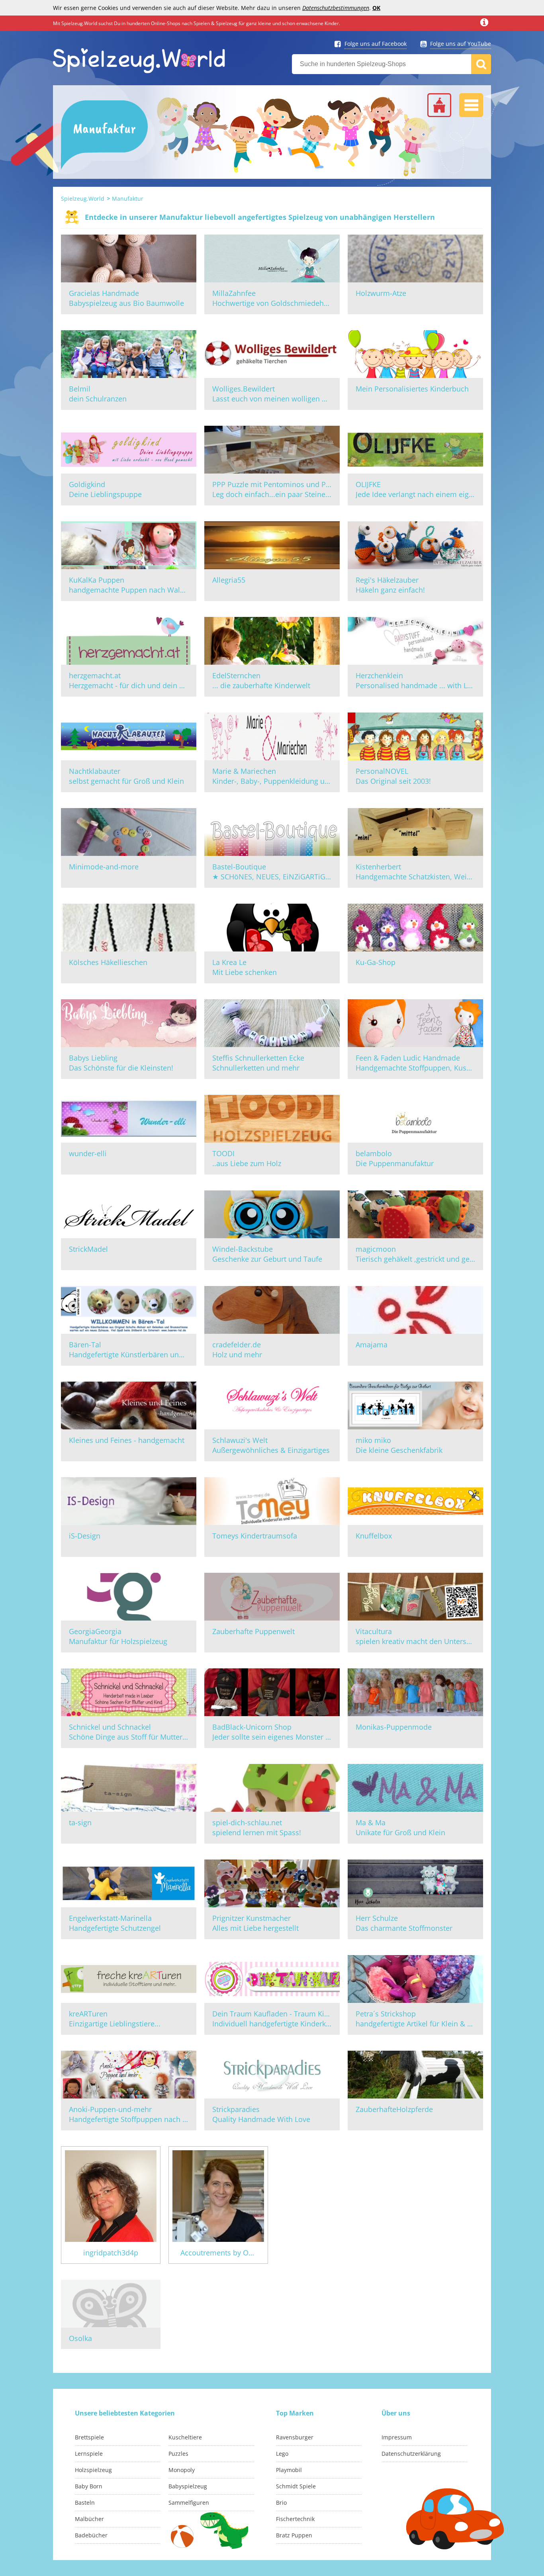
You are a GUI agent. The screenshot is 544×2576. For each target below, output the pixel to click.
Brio (281, 2503)
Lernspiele (89, 2454)
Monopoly (182, 2470)
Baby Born (89, 2486)
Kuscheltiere (185, 2437)
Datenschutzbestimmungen (336, 8)
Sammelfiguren (189, 2503)
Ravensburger (295, 2437)
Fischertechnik (295, 2519)
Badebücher (91, 2535)
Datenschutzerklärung (411, 2454)
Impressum (397, 2437)
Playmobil (289, 2470)
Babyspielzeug (188, 2486)
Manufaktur (128, 199)
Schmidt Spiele (296, 2486)
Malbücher (89, 2519)
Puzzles (178, 2454)
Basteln (85, 2503)
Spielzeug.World (83, 199)
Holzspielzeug (93, 2470)
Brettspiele (89, 2437)
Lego (282, 2454)
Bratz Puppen (294, 2535)
